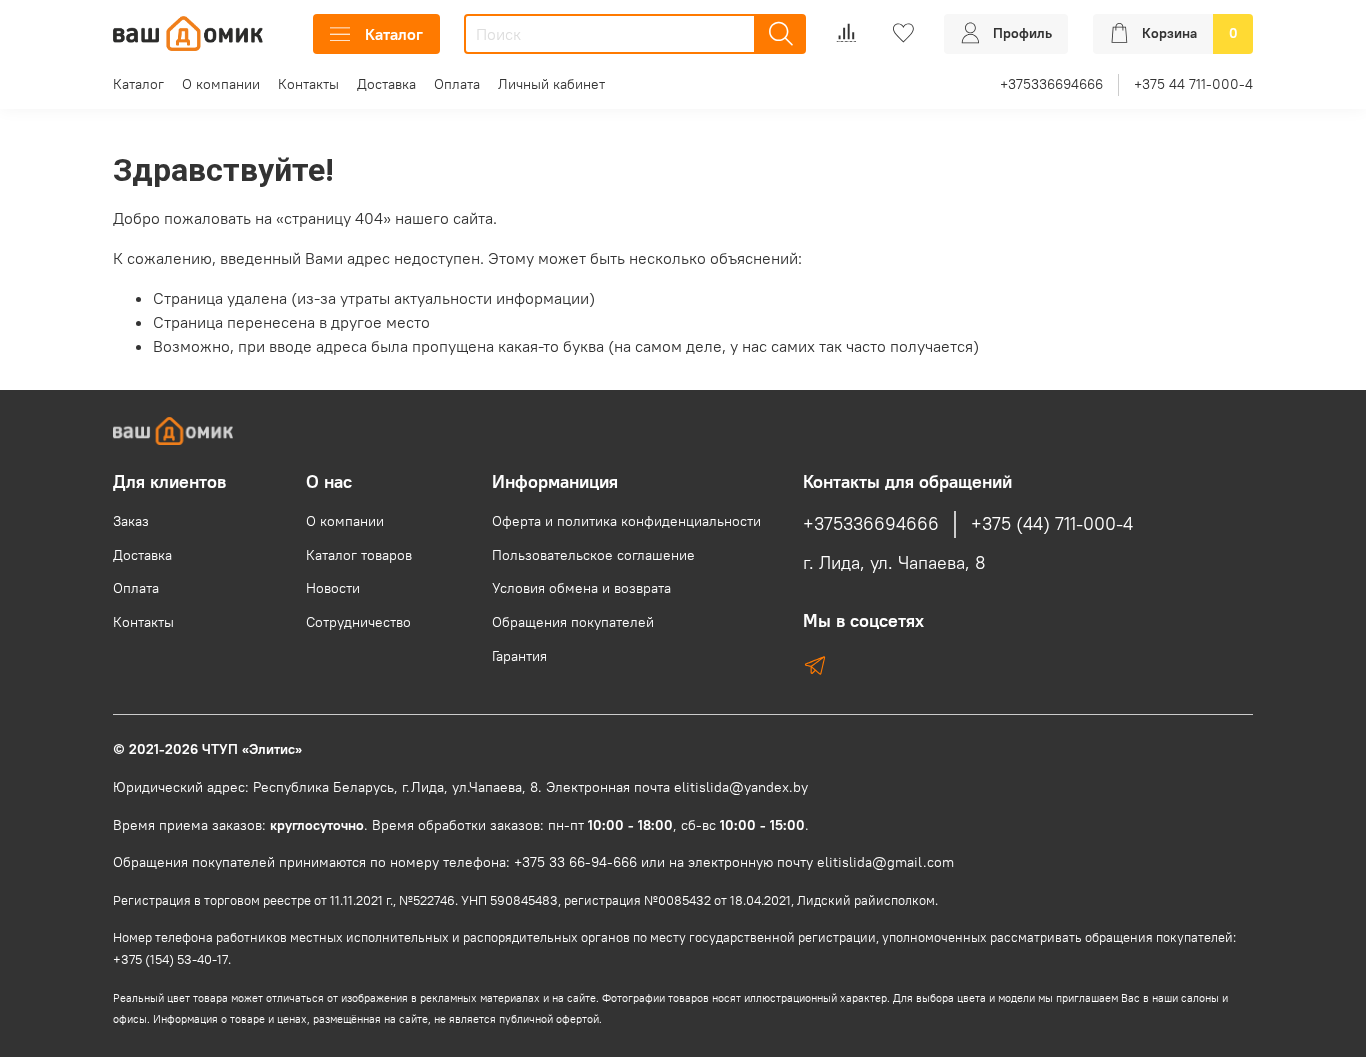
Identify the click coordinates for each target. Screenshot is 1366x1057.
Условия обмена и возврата (581, 588)
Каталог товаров (359, 555)
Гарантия (519, 656)
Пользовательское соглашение (593, 555)
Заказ (131, 521)
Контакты (308, 84)
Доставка (386, 84)
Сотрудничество (358, 622)
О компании (221, 84)
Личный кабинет (551, 84)
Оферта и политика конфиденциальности (626, 521)
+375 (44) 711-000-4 (1052, 524)
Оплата (457, 84)
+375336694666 (1051, 84)
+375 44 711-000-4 (1193, 84)
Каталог (394, 34)
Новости (333, 588)
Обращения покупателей (573, 622)
